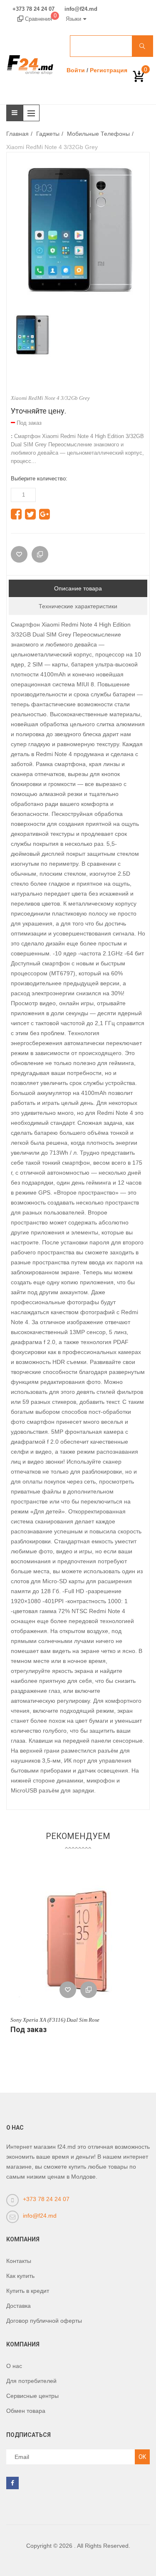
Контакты (19, 2261)
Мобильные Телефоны (98, 134)
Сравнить (89, 1990)
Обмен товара (26, 2411)
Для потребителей (31, 2381)
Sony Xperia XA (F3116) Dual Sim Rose (55, 2020)
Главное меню (33, 113)
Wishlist (68, 1990)
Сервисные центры (32, 2396)
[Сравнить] (40, 554)
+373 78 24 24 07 (33, 9)
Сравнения (40, 19)
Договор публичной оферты (44, 2321)
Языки (73, 19)
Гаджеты (48, 134)
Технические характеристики (78, 606)
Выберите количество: (39, 479)
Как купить (20, 2276)
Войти (76, 70)
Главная (17, 134)
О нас (14, 2366)
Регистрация (109, 70)
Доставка (19, 2306)
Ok (142, 2457)
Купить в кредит (28, 2291)
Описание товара (78, 588)
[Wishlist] (19, 554)
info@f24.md (81, 9)
